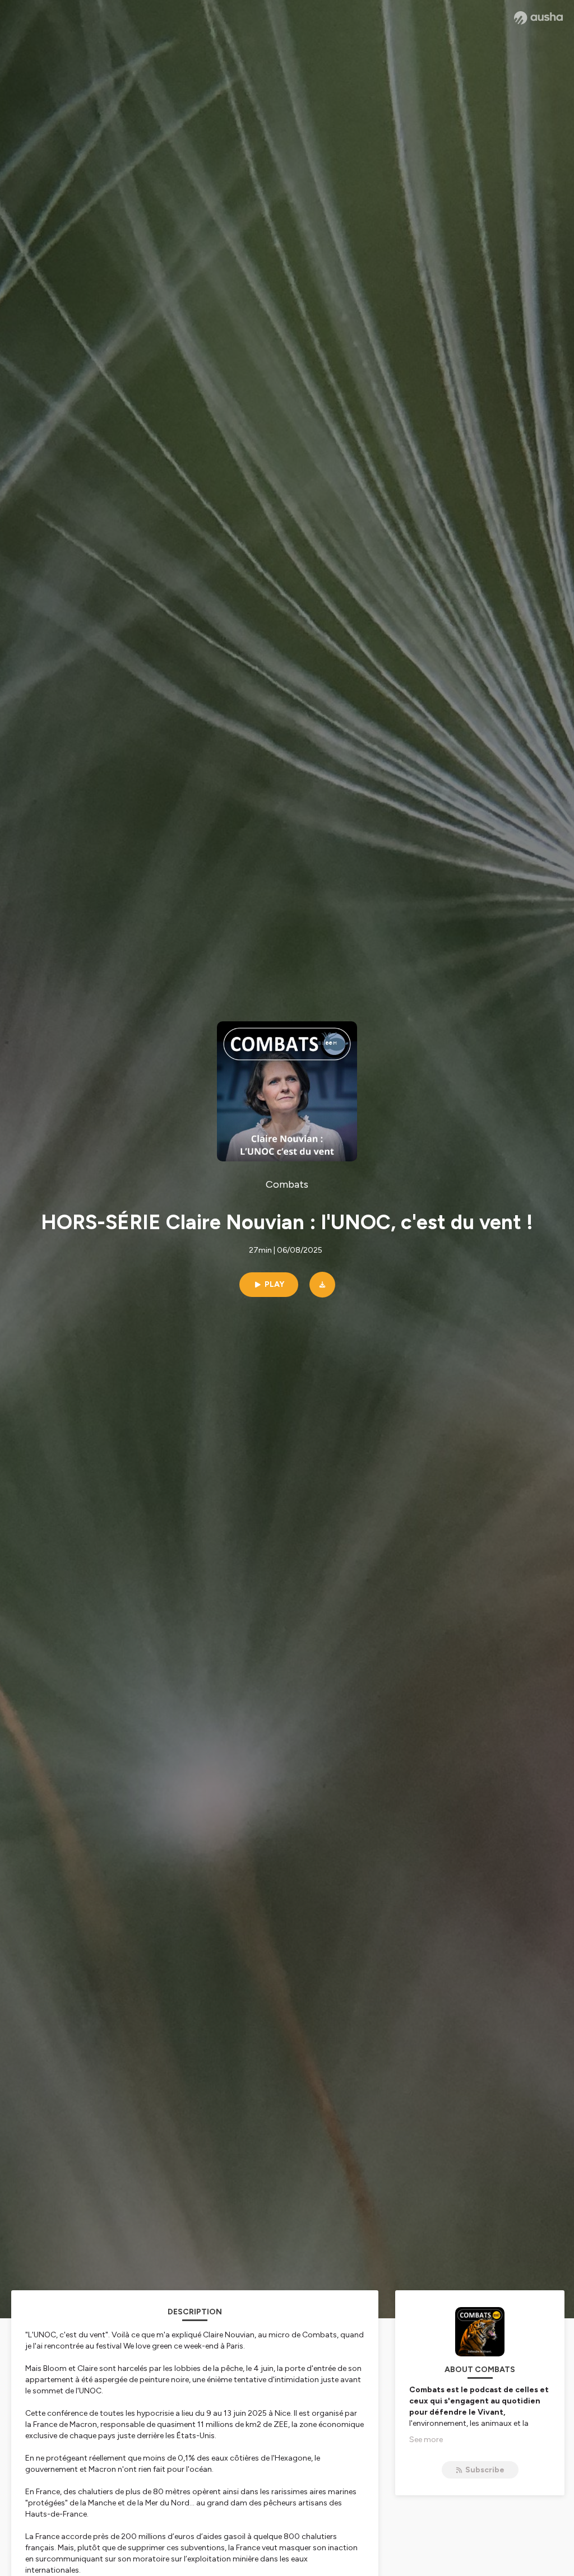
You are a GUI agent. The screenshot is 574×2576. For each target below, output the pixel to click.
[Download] (322, 1285)
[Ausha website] (538, 18)
